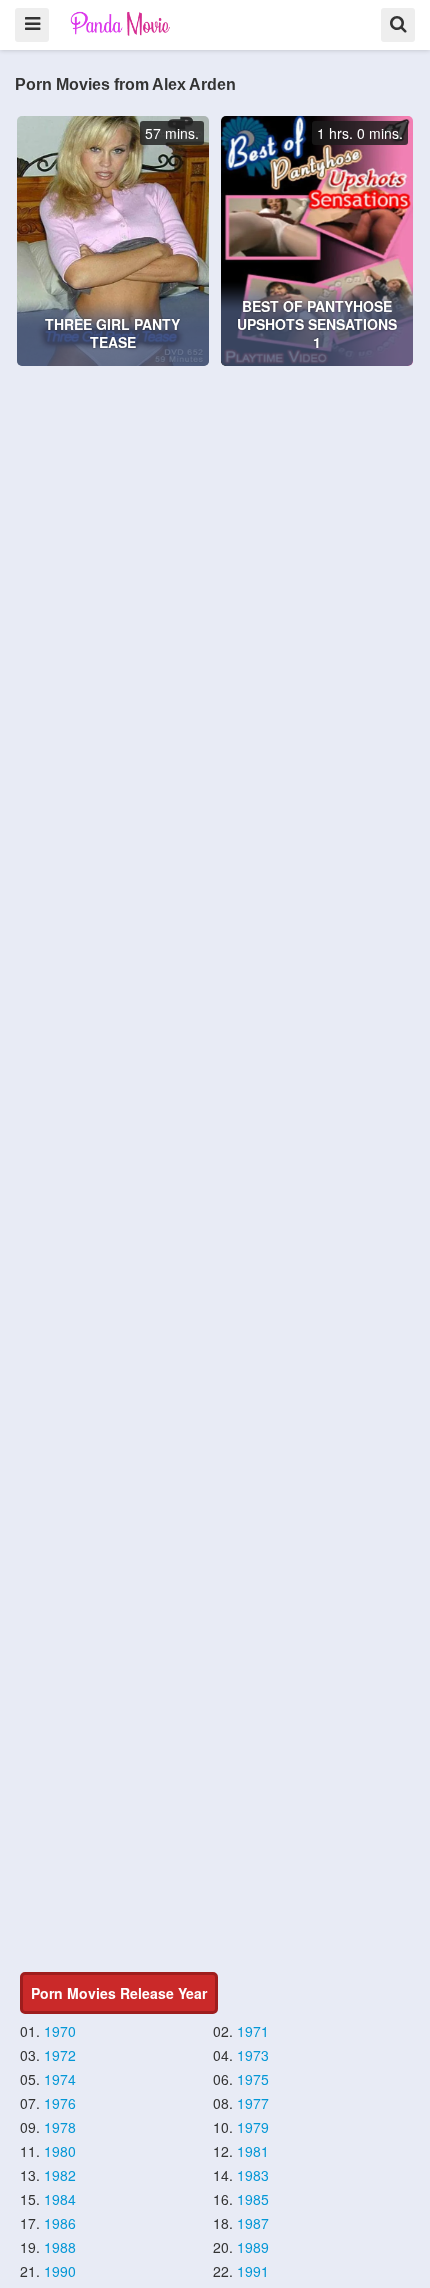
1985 (253, 2199)
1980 (60, 2151)
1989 (253, 2247)
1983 (253, 2175)
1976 (60, 2103)
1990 (60, 2271)
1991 (253, 2271)
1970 (60, 2031)
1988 (60, 2247)
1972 (60, 2055)
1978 (60, 2127)
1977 (253, 2103)
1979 (253, 2127)
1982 (60, 2175)
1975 (253, 2079)
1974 (60, 2079)
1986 (60, 2223)
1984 (60, 2199)
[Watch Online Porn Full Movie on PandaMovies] (121, 23)
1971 (253, 2031)
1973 (253, 2055)
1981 (253, 2151)
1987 (253, 2223)
